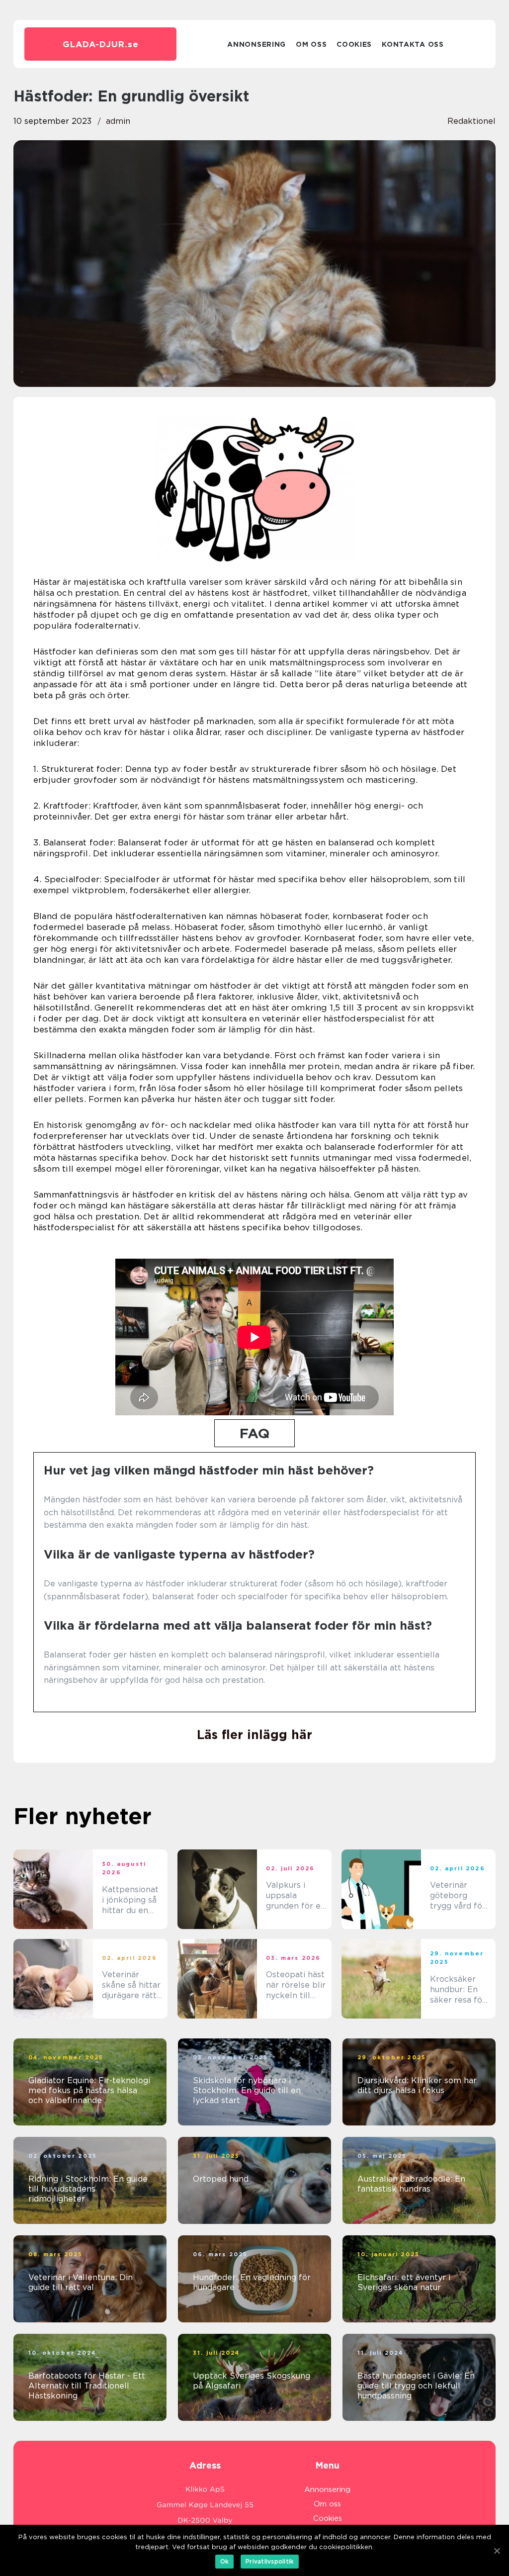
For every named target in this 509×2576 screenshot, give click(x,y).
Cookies (354, 44)
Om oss (311, 44)
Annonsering (256, 44)
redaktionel (471, 121)
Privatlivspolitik (270, 2561)
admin (118, 121)
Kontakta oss (413, 44)
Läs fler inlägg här (254, 1735)
